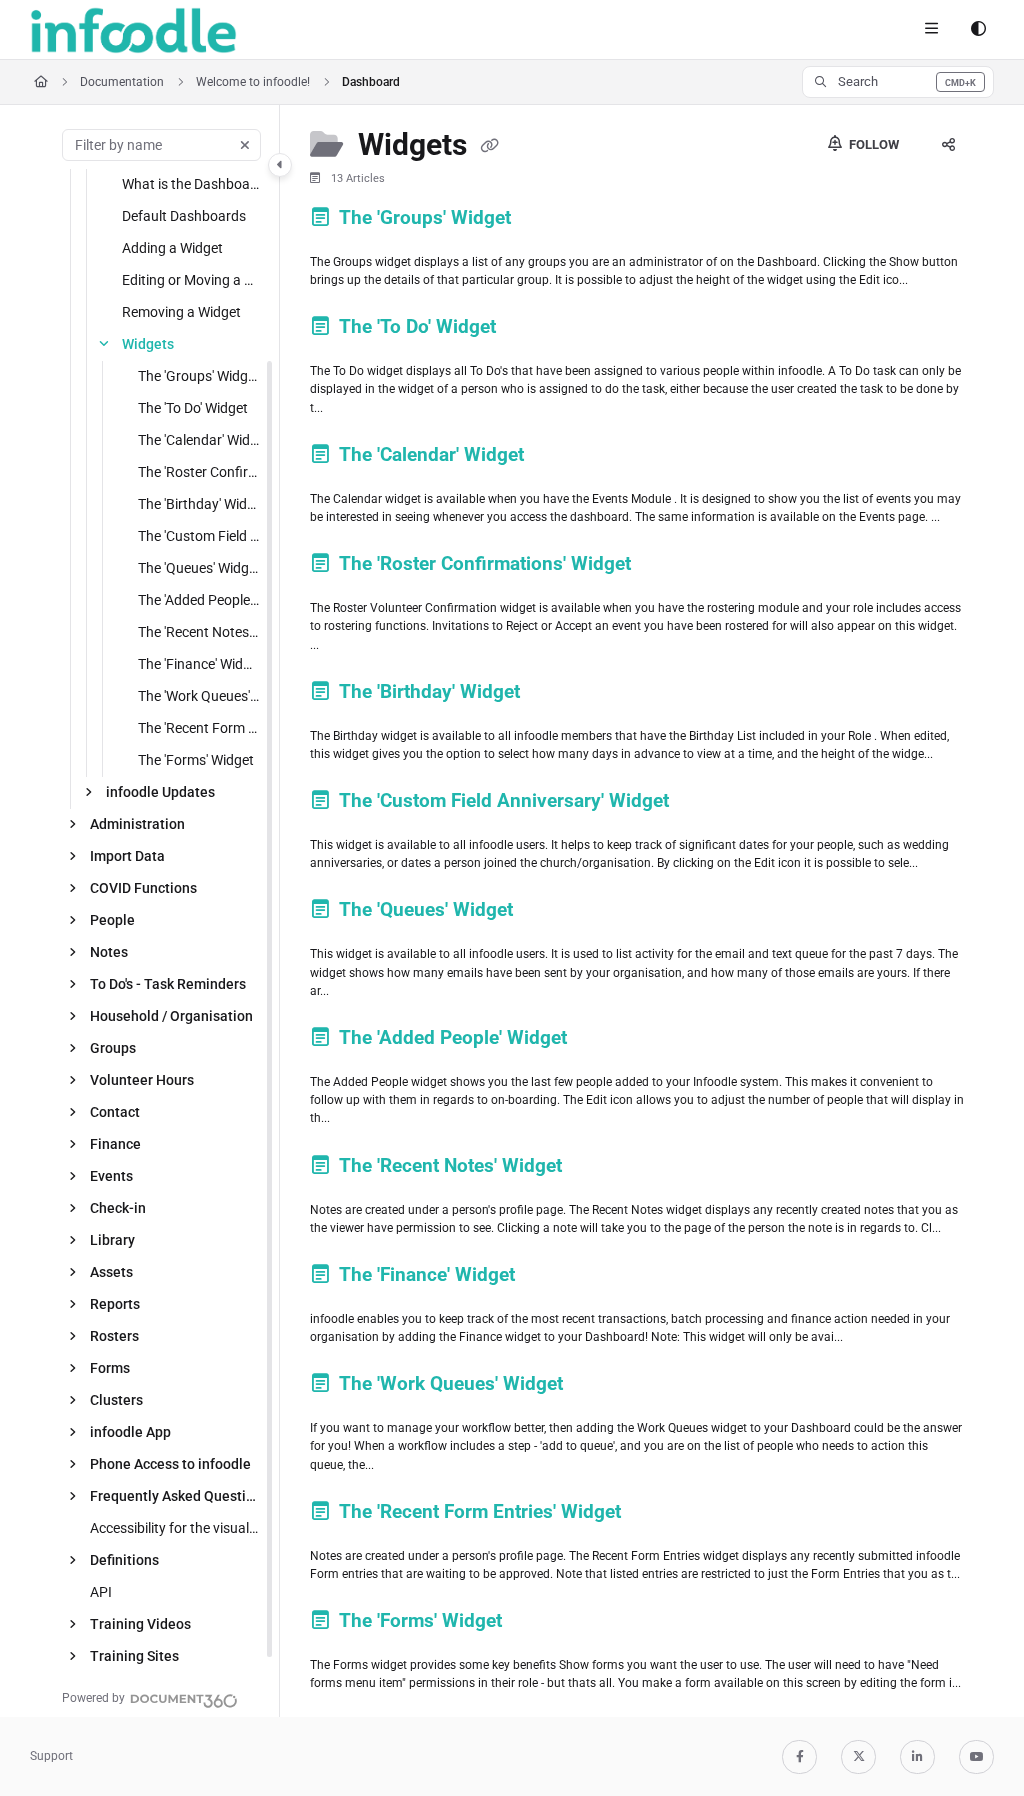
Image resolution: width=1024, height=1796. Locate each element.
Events (111, 1176)
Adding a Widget (172, 248)
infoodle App (130, 1432)
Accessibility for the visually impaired (175, 1528)
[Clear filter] (245, 145)
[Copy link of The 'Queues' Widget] (549, 913)
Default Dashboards (184, 216)
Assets (111, 1272)
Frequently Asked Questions (175, 1496)
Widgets (148, 344)
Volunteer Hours (142, 1080)
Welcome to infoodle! (253, 82)
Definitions (124, 1560)
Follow (872, 144)
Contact (115, 1112)
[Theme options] (978, 30)
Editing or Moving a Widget (191, 280)
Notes (109, 952)
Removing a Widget (181, 312)
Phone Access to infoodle (170, 1464)
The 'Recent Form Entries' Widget (199, 728)
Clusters (116, 1400)
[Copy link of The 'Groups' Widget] (547, 221)
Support (51, 1756)
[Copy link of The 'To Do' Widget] (532, 330)
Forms (110, 1368)
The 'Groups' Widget (199, 376)
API (101, 1592)
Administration (137, 824)
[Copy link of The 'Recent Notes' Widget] (598, 1169)
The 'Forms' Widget (196, 760)
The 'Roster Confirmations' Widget (199, 472)
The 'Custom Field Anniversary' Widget (199, 536)
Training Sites (134, 1656)
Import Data (127, 856)
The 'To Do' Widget (193, 408)
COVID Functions (143, 888)
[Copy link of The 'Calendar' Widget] (560, 458)
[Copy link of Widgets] (490, 147)
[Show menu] (931, 30)
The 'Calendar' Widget (199, 440)
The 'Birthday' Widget (199, 504)
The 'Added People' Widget (199, 600)
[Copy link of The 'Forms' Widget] (538, 1624)
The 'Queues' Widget (199, 568)
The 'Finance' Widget (199, 664)
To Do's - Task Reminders (168, 984)
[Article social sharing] (948, 145)
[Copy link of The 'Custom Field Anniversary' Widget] (705, 804)
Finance (115, 1144)
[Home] (133, 30)
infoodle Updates (160, 792)
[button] (898, 82)
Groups (113, 1048)
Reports (115, 1304)
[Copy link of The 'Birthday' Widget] (556, 695)
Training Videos (140, 1624)
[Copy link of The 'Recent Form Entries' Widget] (657, 1515)
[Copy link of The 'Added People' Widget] (603, 1041)
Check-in (118, 1208)
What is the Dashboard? (191, 184)
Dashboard (371, 82)
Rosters (114, 1336)
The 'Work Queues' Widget (199, 696)
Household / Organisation (171, 1016)
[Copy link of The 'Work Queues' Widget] (599, 1387)
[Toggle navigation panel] (280, 165)
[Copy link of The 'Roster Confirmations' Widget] (667, 567)
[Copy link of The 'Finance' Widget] (551, 1278)
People (112, 920)
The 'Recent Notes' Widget (199, 632)
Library (112, 1240)
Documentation (122, 82)
